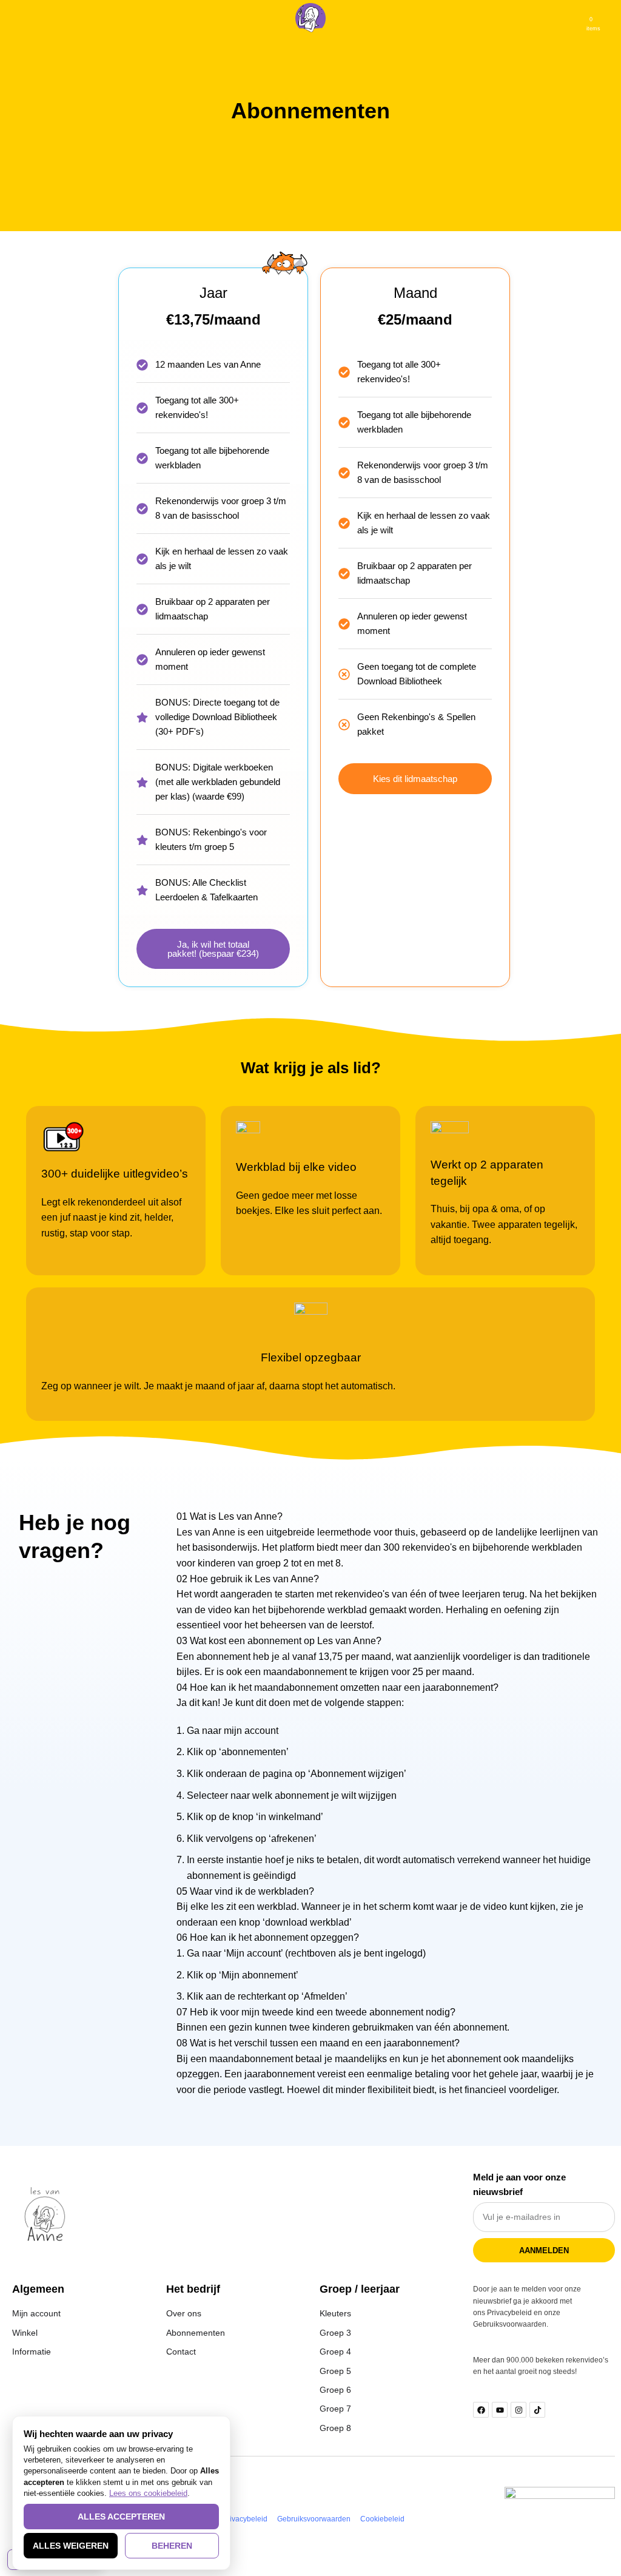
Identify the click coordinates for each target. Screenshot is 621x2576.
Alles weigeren (71, 2546)
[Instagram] (519, 2410)
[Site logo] (310, 17)
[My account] (607, 18)
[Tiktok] (537, 2410)
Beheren (172, 2546)
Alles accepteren (121, 2517)
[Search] (35, 18)
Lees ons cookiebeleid (148, 2493)
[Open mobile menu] (14, 18)
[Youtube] (500, 2410)
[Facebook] (481, 2410)
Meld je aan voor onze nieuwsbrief (519, 2184)
